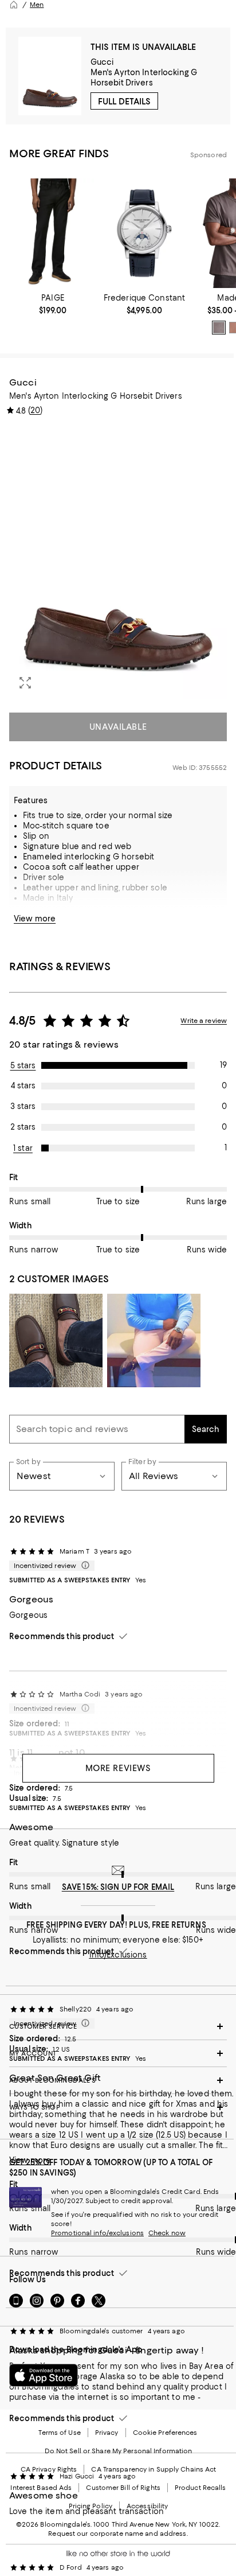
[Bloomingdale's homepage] (14, 5)
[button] (118, 563)
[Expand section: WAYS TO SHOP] (118, 2107)
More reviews (118, 1768)
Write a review (204, 1021)
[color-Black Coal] (219, 328)
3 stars (23, 1106)
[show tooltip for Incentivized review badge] (83, 1566)
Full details (124, 102)
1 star (23, 1148)
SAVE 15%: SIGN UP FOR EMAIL (118, 1887)
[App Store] (44, 2375)
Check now (167, 2233)
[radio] (219, 328)
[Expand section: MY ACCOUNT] (118, 2053)
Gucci (102, 62)
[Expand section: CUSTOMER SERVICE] (118, 2026)
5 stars (23, 1065)
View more (35, 919)
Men (37, 5)
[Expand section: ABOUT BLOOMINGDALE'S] (118, 2080)
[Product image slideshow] (118, 563)
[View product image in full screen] (25, 683)
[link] (53, 304)
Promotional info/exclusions (97, 2233)
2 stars (23, 1127)
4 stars (23, 1085)
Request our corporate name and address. (118, 2534)
